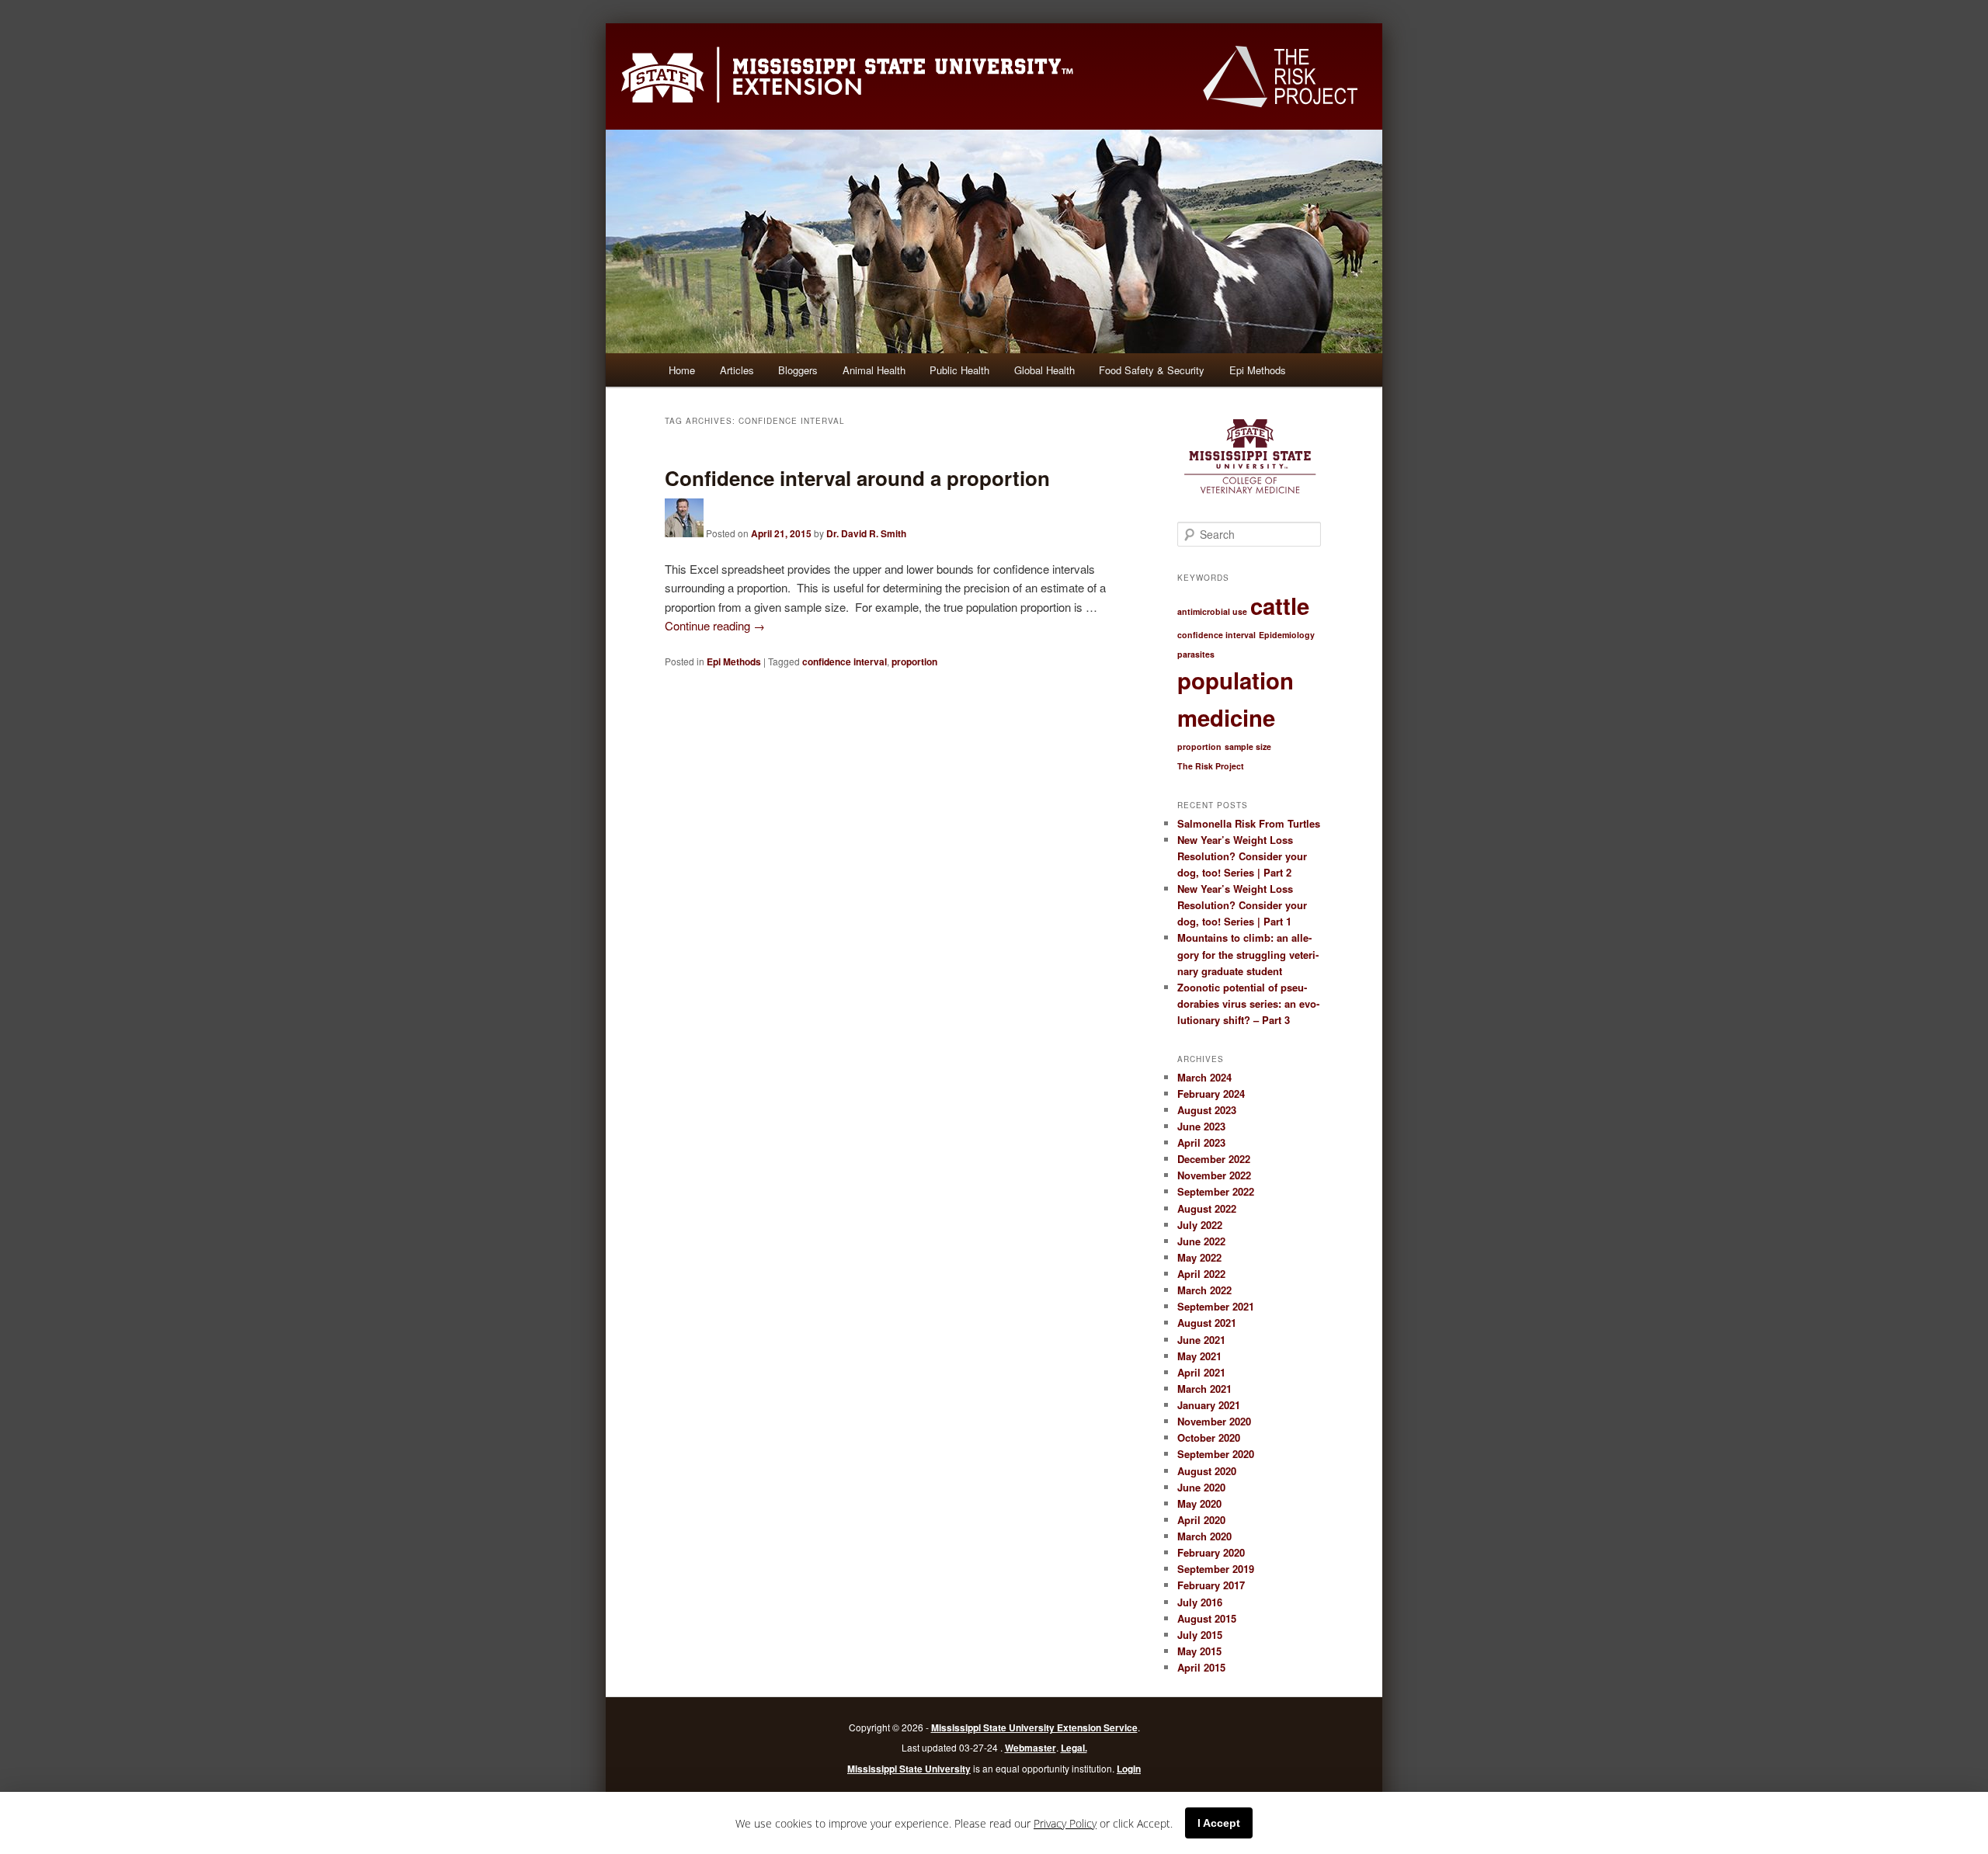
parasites (1196, 654)
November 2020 (1214, 1421)
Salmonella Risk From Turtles (1249, 823)
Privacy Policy (1065, 1823)
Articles (737, 370)
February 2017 (1211, 1585)
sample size (1248, 746)
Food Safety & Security (1152, 370)
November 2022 (1214, 1175)
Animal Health (874, 370)
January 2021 (1209, 1405)
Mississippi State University (909, 1769)
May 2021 (1199, 1356)
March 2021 (1204, 1389)
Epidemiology (1287, 635)
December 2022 (1214, 1159)
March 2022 (1204, 1290)
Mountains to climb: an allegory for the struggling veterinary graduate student (1248, 954)
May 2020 (1199, 1503)
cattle (1280, 606)
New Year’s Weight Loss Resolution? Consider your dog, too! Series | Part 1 (1242, 905)
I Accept (1219, 1823)
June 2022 (1201, 1241)
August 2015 (1207, 1618)
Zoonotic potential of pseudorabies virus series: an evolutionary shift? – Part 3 (1248, 1003)
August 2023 (1207, 1110)
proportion (914, 661)
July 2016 (1200, 1602)
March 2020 (1204, 1536)
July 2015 (1200, 1635)
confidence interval (845, 661)
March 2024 (1204, 1077)
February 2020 (1211, 1552)
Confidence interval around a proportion (857, 478)
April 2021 (1201, 1372)
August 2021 (1207, 1323)
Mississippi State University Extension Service (1034, 1727)
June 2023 (1201, 1126)
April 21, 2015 (781, 533)
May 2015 (1199, 1651)
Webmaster (1030, 1748)
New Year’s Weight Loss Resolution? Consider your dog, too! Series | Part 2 (1242, 856)
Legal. (1074, 1748)
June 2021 (1201, 1340)
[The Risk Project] (1281, 76)
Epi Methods (1258, 370)
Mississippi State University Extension (847, 71)
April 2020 (1201, 1520)
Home (682, 370)
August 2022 (1207, 1208)
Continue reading (715, 625)
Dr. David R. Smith (866, 533)
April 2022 (1201, 1274)
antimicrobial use (1212, 611)
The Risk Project (1211, 766)
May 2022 (1199, 1257)
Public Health (959, 370)
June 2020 (1201, 1487)
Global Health (1044, 370)
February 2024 (1211, 1094)
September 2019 (1216, 1569)
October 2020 (1209, 1437)
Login (1129, 1769)
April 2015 (1201, 1667)
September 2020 (1216, 1454)
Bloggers (798, 370)
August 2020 (1207, 1471)
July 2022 (1200, 1225)
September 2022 (1216, 1191)
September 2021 (1216, 1306)
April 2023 (1201, 1142)
